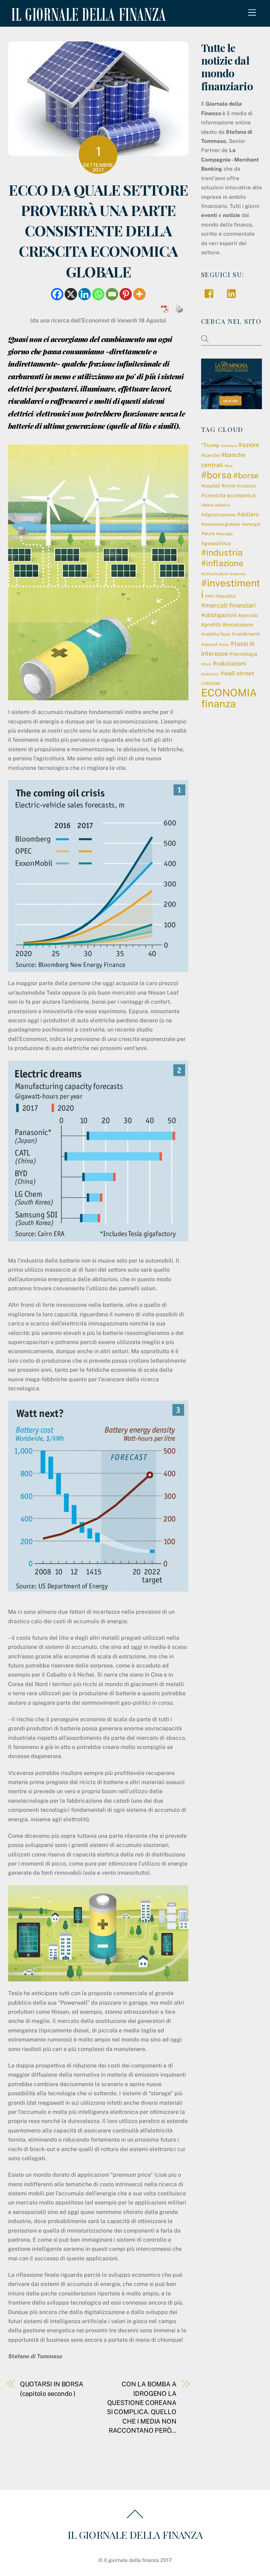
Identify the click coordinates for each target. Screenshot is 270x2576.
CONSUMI (211, 683)
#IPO (209, 596)
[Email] (112, 294)
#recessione (238, 624)
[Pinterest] (126, 294)
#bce (229, 466)
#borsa (216, 475)
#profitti (211, 625)
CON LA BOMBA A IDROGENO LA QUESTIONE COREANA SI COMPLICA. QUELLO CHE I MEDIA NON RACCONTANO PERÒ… (142, 2407)
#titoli (206, 664)
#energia (251, 524)
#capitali (211, 486)
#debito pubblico (216, 505)
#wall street (237, 673)
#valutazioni (229, 663)
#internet (237, 574)
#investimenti (231, 588)
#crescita (246, 486)
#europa (224, 534)
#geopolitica (216, 543)
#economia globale (221, 524)
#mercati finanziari (228, 605)
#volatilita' (210, 674)
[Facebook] (57, 294)
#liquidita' (226, 596)
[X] (71, 294)
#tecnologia (243, 654)
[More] (139, 294)
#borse (246, 476)
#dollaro (248, 514)
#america (229, 446)
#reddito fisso (216, 634)
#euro (208, 533)
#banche (210, 455)
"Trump (210, 445)
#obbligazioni (219, 615)
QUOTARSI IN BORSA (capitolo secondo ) (52, 2389)
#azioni (249, 445)
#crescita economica (228, 495)
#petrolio (248, 615)
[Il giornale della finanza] (87, 15)
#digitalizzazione (218, 515)
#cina (228, 486)
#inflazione (222, 563)
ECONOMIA (229, 693)
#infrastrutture (215, 574)
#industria (222, 552)
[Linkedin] (85, 294)
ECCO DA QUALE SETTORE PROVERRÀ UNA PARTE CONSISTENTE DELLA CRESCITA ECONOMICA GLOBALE (98, 230)
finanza (218, 704)
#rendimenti (246, 634)
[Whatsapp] (98, 294)
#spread (209, 644)
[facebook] (211, 293)
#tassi (224, 644)
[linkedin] (233, 293)
